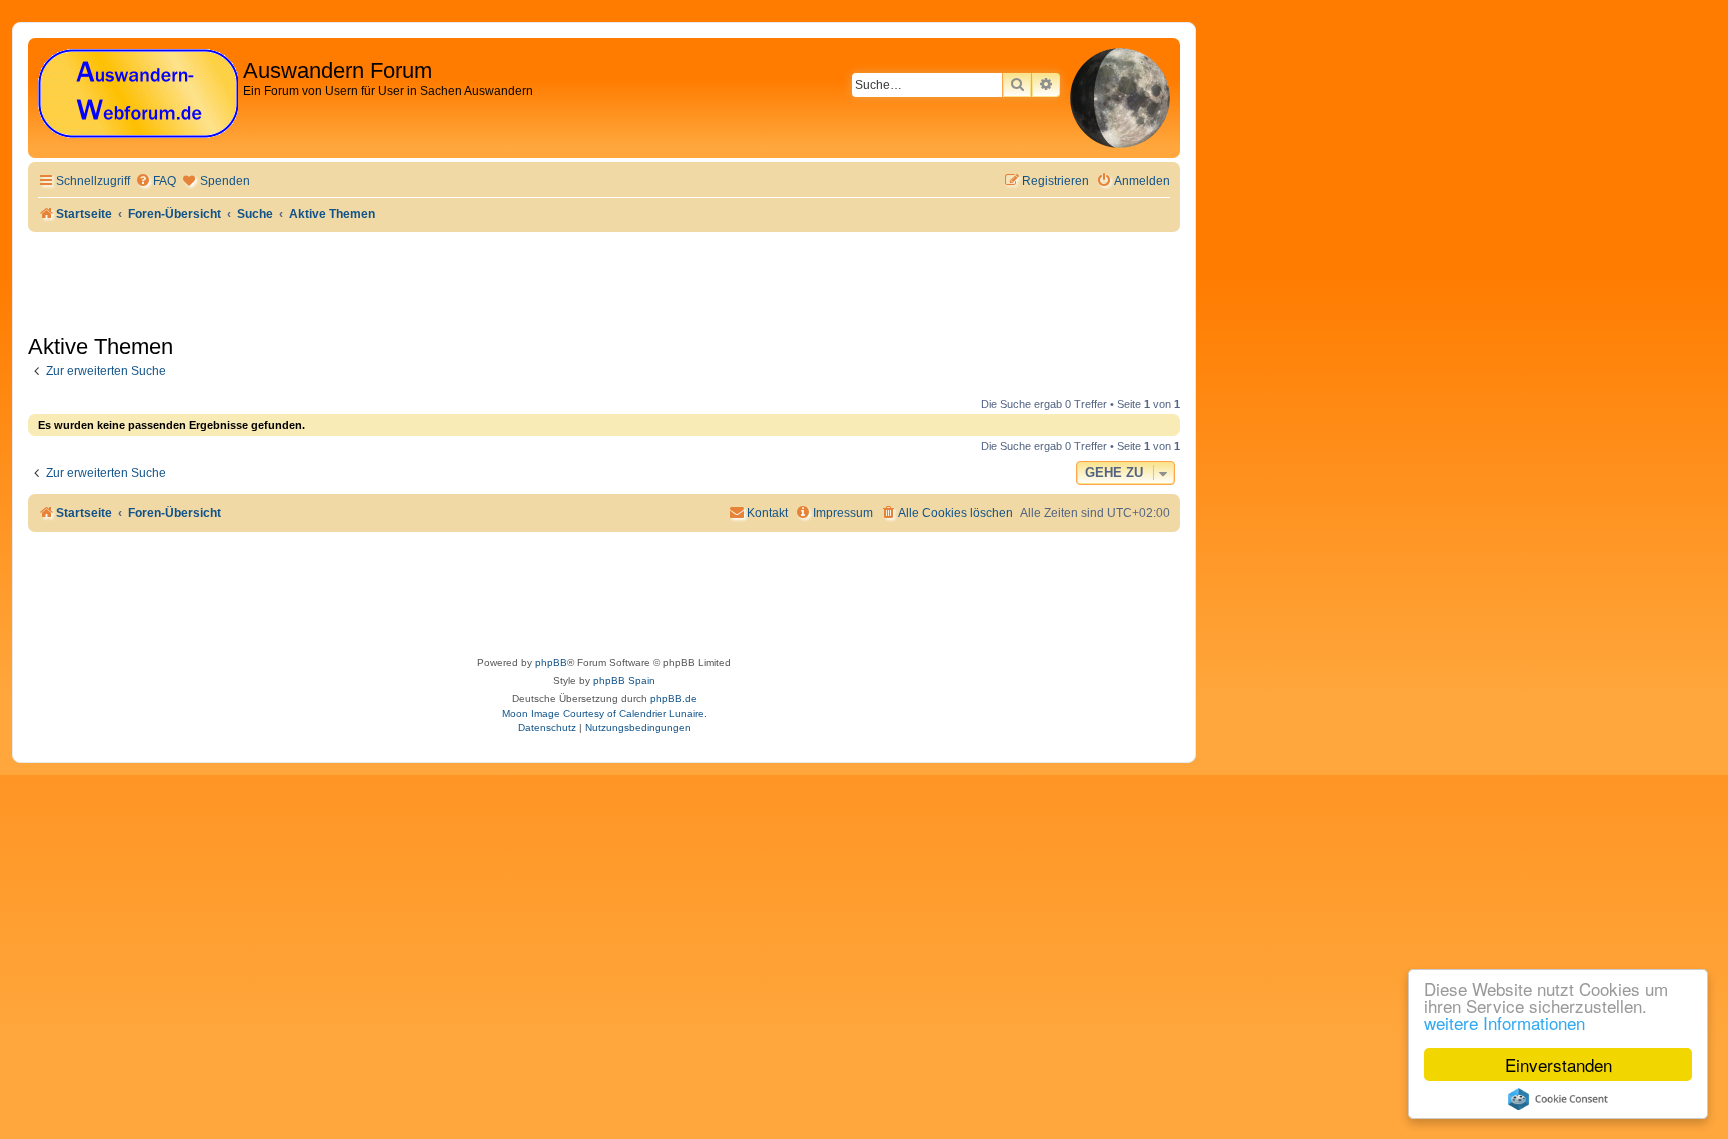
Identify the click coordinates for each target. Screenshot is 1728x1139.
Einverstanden (1558, 1064)
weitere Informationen (1504, 1022)
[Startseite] (138, 94)
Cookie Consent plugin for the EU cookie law (1558, 1099)
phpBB (551, 662)
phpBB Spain (624, 680)
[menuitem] (155, 181)
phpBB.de (673, 698)
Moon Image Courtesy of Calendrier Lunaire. (604, 713)
